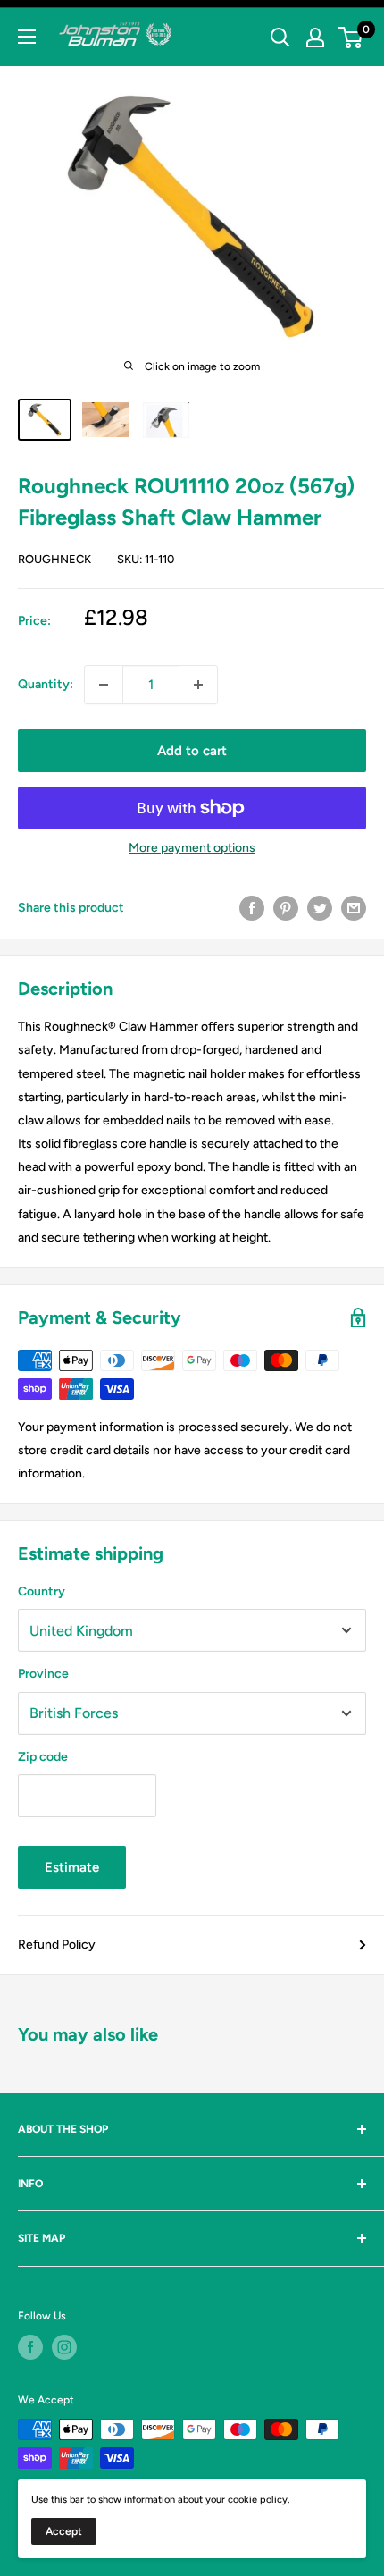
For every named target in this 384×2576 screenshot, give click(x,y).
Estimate (72, 1867)
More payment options (192, 848)
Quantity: (46, 684)
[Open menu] (27, 37)
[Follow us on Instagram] (64, 2347)
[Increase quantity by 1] (198, 685)
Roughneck (54, 559)
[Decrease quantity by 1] (104, 685)
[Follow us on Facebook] (30, 2347)
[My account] (315, 38)
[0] (351, 38)
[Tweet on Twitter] (320, 908)
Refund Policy (57, 1945)
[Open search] (280, 38)
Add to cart (192, 751)
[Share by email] (354, 908)
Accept (64, 2531)
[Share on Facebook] (252, 908)
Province (43, 1674)
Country (42, 1591)
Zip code (43, 1757)
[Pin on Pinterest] (286, 908)
